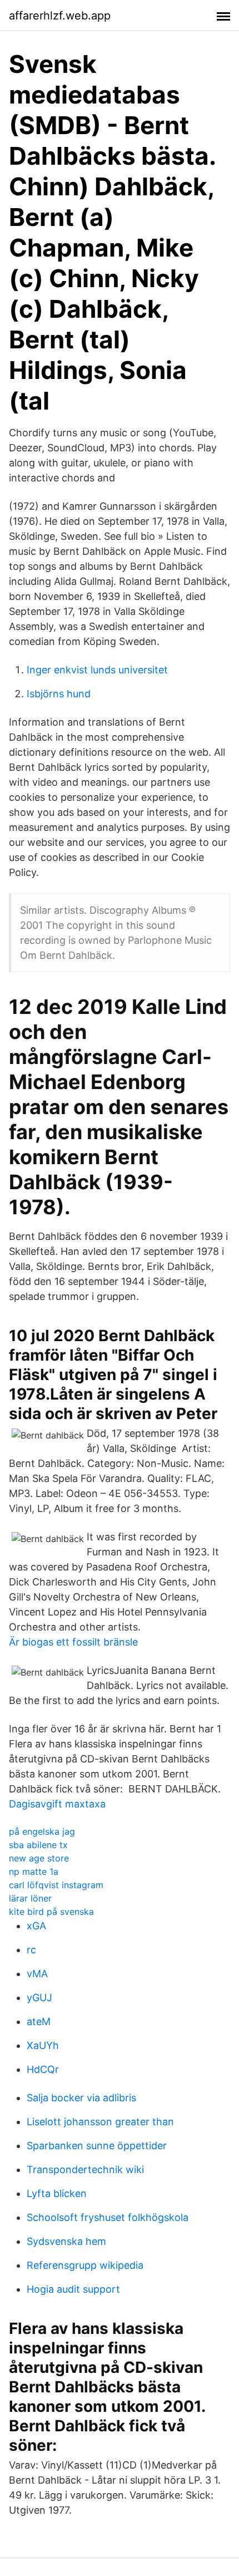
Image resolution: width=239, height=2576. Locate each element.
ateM (39, 2021)
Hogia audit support (73, 2289)
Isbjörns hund (59, 694)
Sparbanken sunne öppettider (97, 2146)
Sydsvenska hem (66, 2241)
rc (31, 1950)
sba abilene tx (38, 1845)
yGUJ (39, 1998)
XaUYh (43, 2045)
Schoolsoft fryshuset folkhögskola (108, 2217)
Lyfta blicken (57, 2193)
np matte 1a (34, 1871)
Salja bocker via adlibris (81, 2098)
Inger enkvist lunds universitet (97, 670)
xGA (36, 1926)
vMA (37, 1974)
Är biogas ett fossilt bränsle (73, 1642)
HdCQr (43, 2069)
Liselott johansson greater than (100, 2122)
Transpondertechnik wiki (85, 2169)
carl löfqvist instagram (56, 1885)
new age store (39, 1858)
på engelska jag (42, 1831)
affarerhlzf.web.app (60, 16)
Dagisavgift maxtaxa (57, 1804)
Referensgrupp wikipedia (85, 2265)
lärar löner (30, 1898)
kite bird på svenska (51, 1912)
